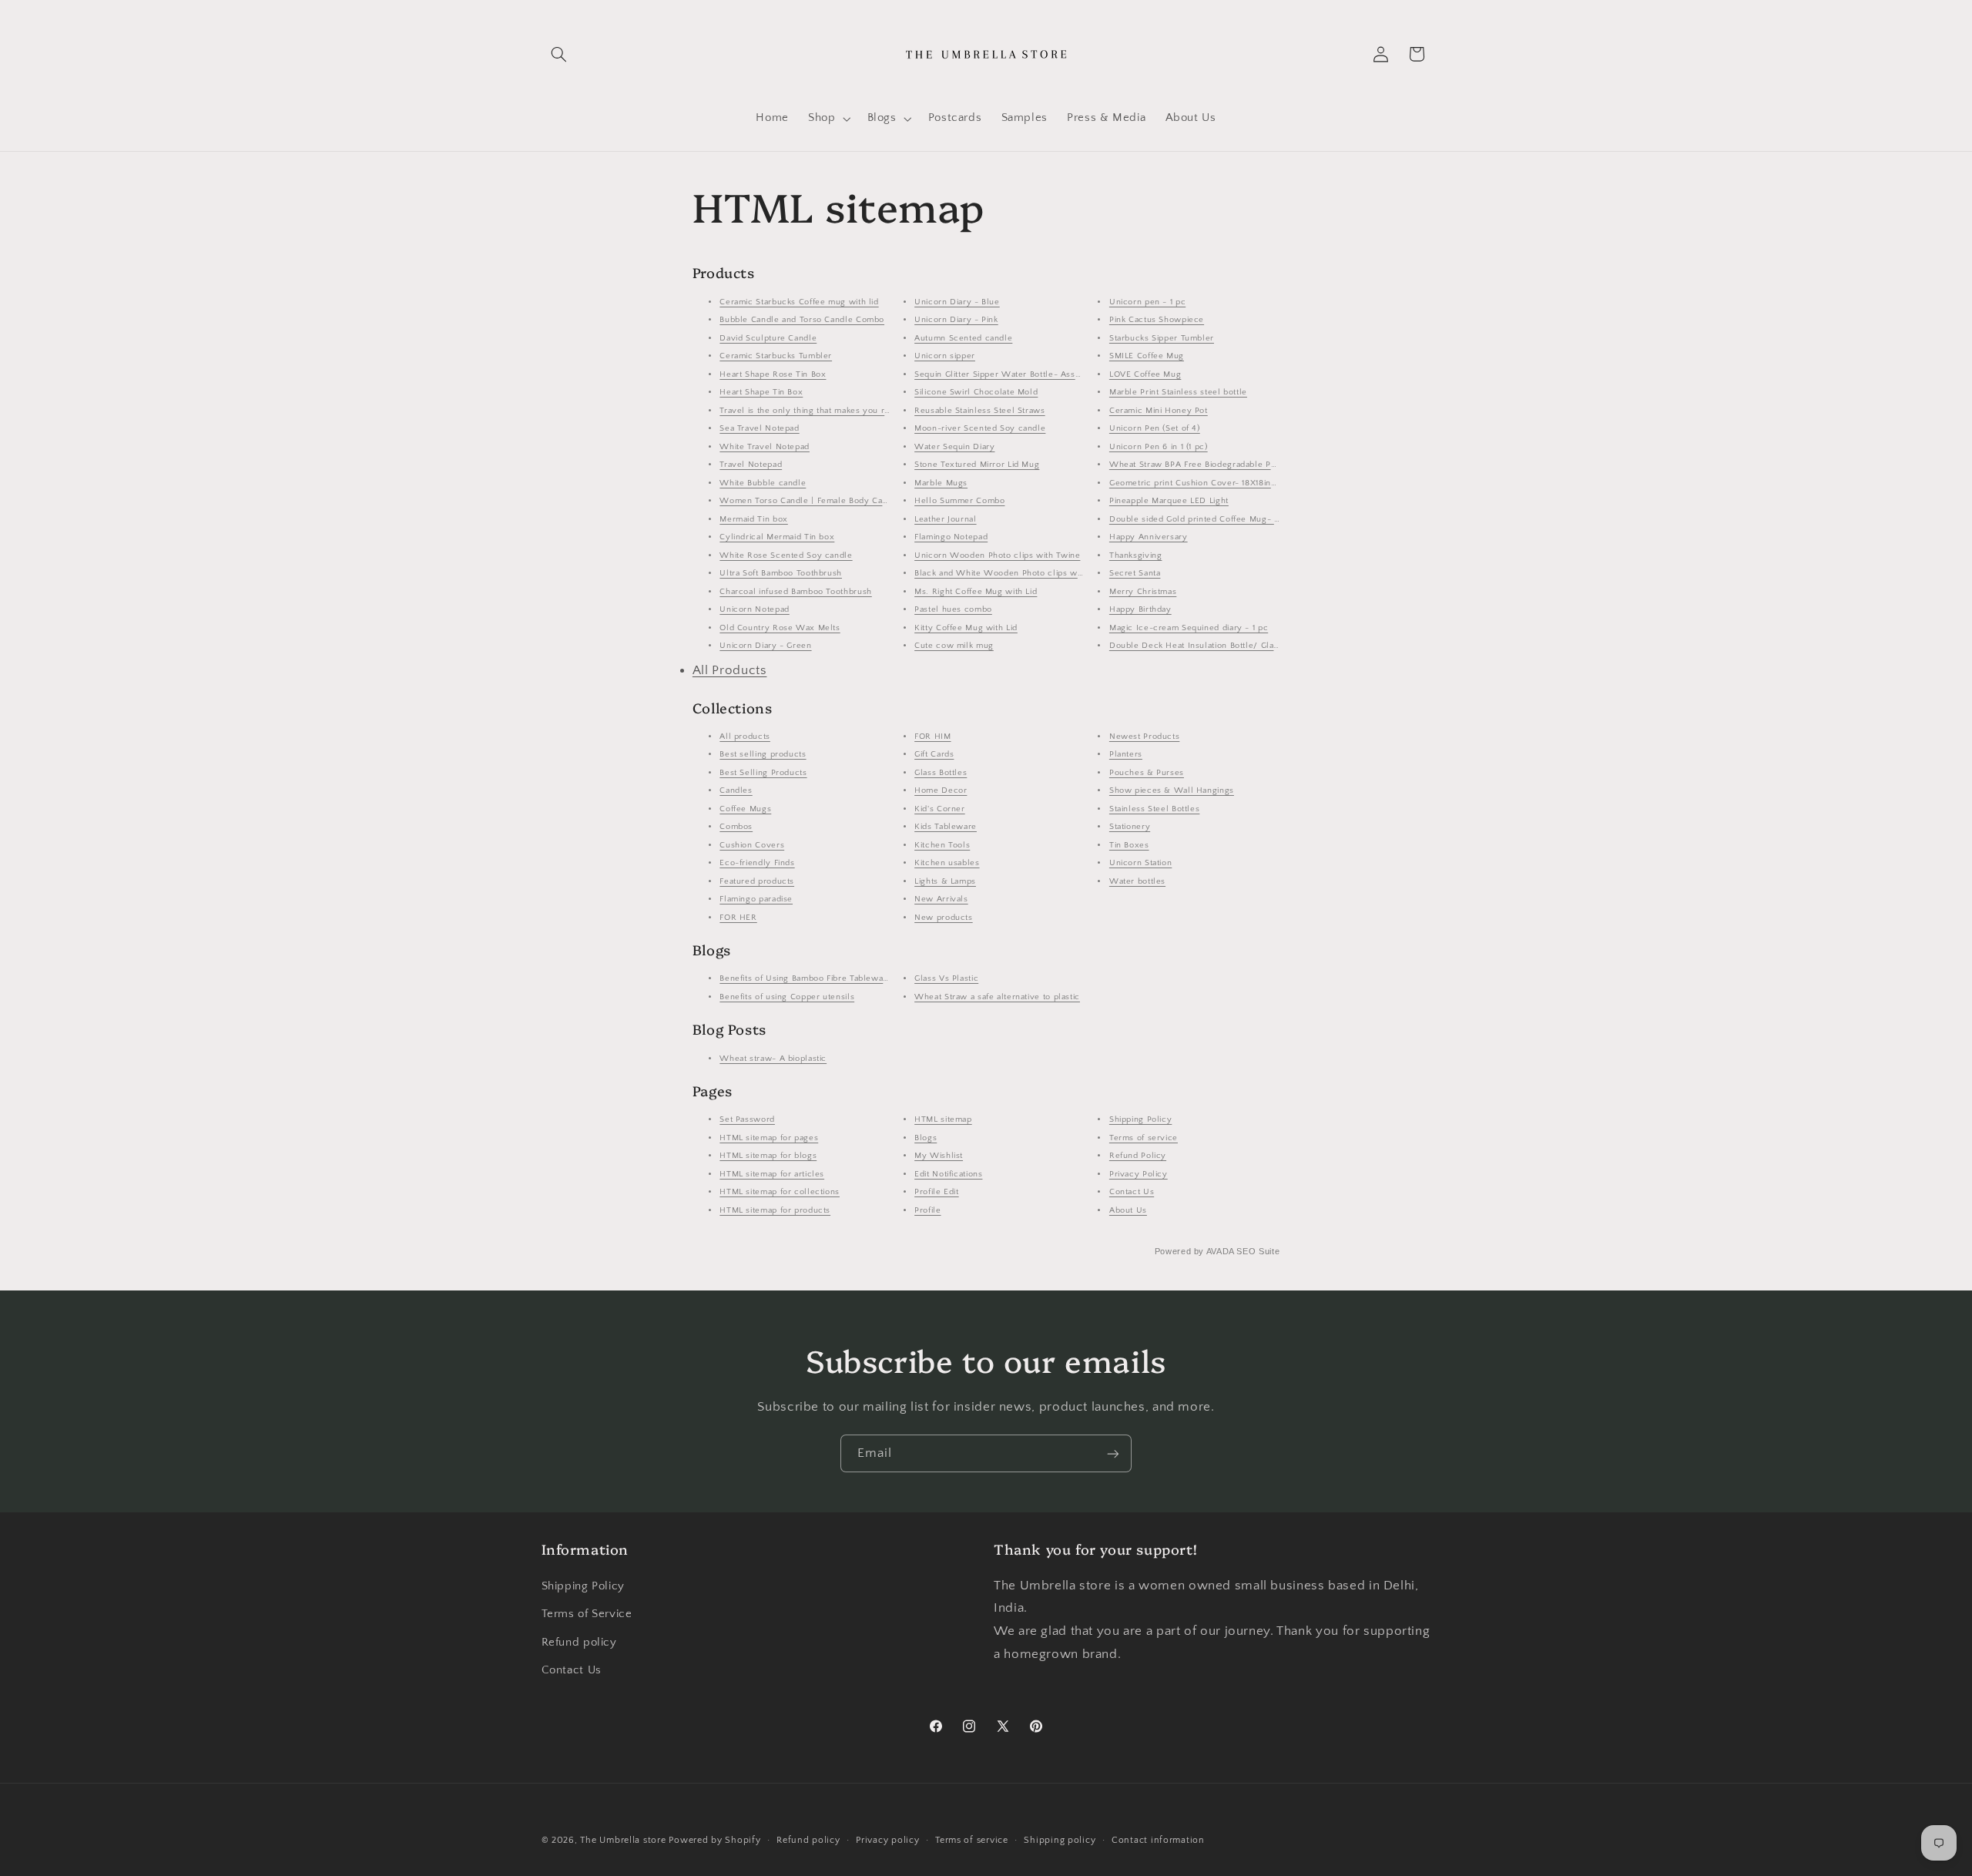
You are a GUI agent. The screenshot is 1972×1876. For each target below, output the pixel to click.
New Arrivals (941, 899)
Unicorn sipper (945, 356)
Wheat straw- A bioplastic (773, 1059)
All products (745, 737)
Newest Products (1144, 737)
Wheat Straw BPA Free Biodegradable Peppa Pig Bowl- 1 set (1231, 465)
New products (944, 918)
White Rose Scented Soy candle (786, 555)
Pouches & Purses (1147, 773)
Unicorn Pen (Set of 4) (1155, 428)
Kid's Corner (940, 809)
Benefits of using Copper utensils (787, 997)
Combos (736, 827)
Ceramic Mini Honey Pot (1159, 411)
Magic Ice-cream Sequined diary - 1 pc (1189, 628)
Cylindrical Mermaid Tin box (777, 537)
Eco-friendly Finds (757, 863)
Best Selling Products (763, 773)
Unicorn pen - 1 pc (1147, 302)
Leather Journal (945, 519)
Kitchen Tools (942, 845)
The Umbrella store (623, 1840)
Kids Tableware (946, 827)
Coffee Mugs (745, 809)
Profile (927, 1210)
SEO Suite (1258, 1251)
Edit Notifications (948, 1174)
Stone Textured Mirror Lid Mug (977, 465)
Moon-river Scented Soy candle (980, 428)
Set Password (747, 1119)
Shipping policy (1060, 1840)
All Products (730, 670)
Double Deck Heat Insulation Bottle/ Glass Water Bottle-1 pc (1233, 646)
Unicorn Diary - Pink (956, 320)
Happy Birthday (1140, 609)
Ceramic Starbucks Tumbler (776, 356)
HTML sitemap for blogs (768, 1156)
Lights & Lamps (945, 881)
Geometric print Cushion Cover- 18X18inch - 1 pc (1208, 483)
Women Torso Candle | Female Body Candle (810, 501)
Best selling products (763, 754)
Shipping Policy (1140, 1119)
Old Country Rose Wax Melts (780, 628)
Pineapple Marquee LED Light (1169, 501)
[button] (559, 54)
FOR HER (738, 918)
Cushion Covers (752, 845)
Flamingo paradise (756, 899)
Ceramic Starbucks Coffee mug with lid (799, 302)
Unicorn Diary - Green (765, 646)
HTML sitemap (943, 1119)
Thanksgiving (1136, 555)
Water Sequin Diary (954, 447)
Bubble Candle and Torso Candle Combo (802, 320)
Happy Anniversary (1149, 537)
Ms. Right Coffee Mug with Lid (976, 592)
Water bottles (1137, 881)
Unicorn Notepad (754, 609)
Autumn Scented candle (963, 338)
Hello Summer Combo (959, 501)
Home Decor (941, 790)
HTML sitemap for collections (780, 1192)
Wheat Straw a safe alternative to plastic (997, 997)
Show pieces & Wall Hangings (1172, 790)
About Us (1128, 1210)
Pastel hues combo (953, 609)
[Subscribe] (1113, 1453)
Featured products (757, 881)
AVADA (1220, 1251)
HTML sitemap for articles (772, 1174)
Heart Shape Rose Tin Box (773, 374)
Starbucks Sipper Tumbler (1162, 338)
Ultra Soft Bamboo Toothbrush (781, 573)
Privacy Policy (1139, 1174)
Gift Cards (934, 754)
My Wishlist (939, 1156)
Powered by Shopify (714, 1840)
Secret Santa (1135, 573)
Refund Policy (1138, 1156)
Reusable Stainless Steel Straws (980, 411)
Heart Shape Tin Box (761, 392)
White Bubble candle (763, 483)
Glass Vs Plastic (946, 978)
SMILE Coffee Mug (1147, 356)
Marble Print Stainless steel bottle (1178, 392)
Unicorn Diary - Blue (957, 302)
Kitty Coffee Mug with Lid (966, 628)
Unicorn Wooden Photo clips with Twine (997, 555)
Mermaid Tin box (753, 519)
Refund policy (579, 1643)
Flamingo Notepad (951, 537)
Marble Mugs (941, 483)
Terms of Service (587, 1614)
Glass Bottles (941, 773)
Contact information (1158, 1840)
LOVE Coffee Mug (1145, 374)
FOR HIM (932, 737)
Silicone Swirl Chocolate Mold (976, 392)
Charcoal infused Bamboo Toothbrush (795, 592)
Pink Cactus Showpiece (1157, 320)
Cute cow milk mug (954, 646)
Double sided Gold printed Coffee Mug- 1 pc (1199, 519)
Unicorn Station (1140, 863)
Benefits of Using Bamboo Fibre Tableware (805, 978)
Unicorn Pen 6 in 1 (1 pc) (1159, 447)
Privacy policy (887, 1840)
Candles (736, 790)
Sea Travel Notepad (759, 428)
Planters (1126, 754)
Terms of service (1144, 1138)
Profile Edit (937, 1192)
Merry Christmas (1143, 592)
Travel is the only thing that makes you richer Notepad (831, 411)
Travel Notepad (751, 465)
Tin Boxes (1129, 845)
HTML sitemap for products (775, 1210)
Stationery (1130, 827)
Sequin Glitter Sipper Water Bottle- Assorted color (1018, 374)
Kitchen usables (947, 863)
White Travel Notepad (765, 447)
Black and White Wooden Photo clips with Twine (1014, 573)
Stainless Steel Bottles (1155, 809)
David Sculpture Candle (768, 338)
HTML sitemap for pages (769, 1138)
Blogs (926, 1138)
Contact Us (1132, 1192)
